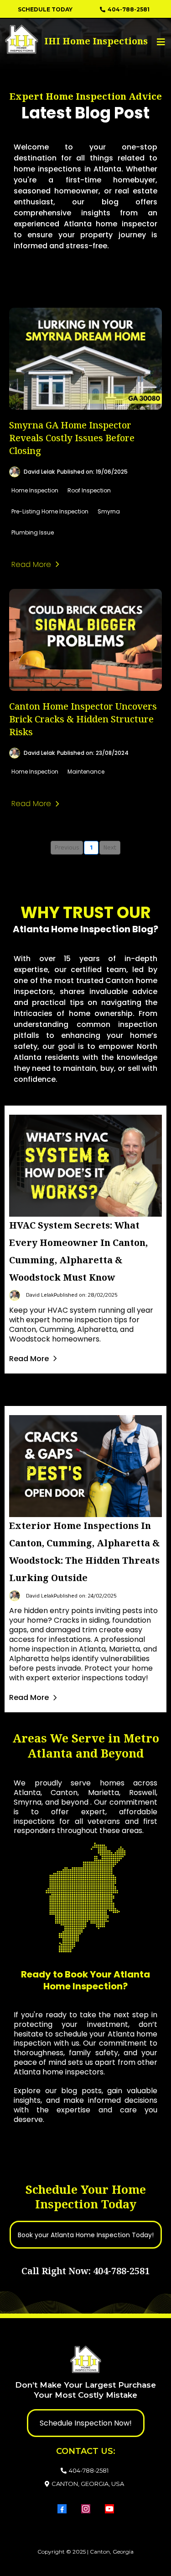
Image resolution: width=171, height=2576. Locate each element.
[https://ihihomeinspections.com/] (43, 39)
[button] (160, 42)
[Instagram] (86, 2509)
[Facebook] (62, 2509)
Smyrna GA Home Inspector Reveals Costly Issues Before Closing (72, 438)
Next (110, 848)
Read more (31, 564)
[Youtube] (109, 2509)
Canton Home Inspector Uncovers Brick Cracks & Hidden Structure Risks (83, 719)
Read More (29, 1359)
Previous (67, 848)
